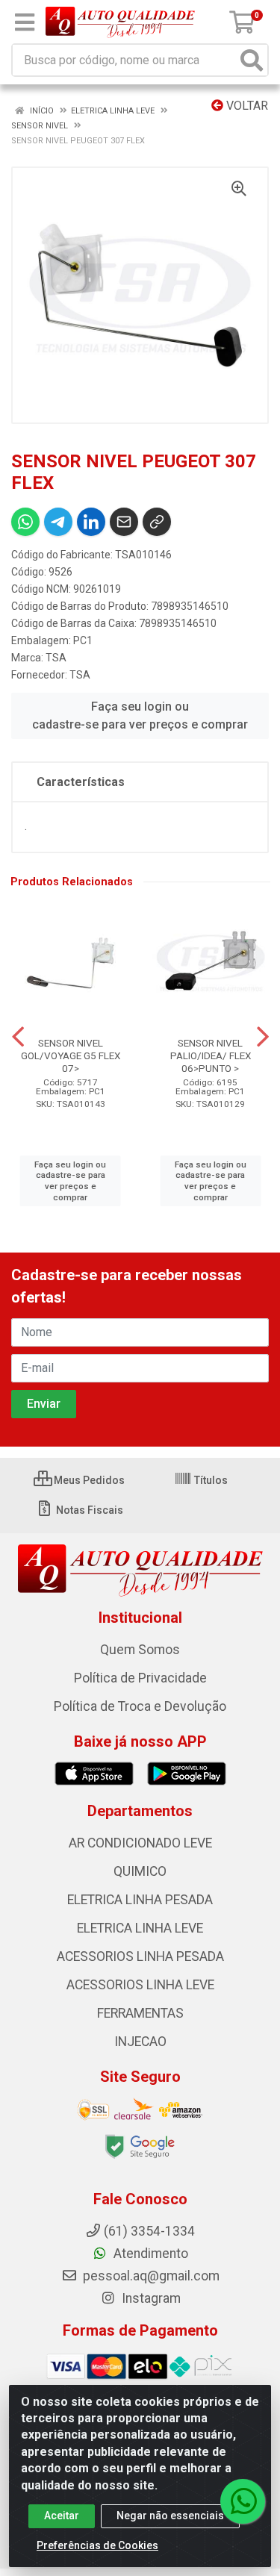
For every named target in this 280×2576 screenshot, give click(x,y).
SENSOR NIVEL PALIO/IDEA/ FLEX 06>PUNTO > (211, 1055)
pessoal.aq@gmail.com (150, 2276)
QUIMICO (140, 1871)
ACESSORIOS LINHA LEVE (140, 1985)
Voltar (246, 106)
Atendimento (149, 2254)
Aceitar (62, 2516)
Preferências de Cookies (97, 2545)
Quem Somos (140, 1650)
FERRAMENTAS (140, 2013)
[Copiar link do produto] (157, 522)
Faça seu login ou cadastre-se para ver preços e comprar (140, 715)
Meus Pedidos (88, 1480)
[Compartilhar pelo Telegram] (58, 522)
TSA (56, 658)
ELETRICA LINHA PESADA (140, 1900)
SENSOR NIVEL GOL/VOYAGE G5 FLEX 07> (71, 1055)
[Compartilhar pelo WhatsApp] (25, 522)
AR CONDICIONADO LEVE (140, 1843)
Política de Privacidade (140, 1678)
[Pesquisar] (252, 60)
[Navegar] (18, 1037)
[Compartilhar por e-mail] (124, 522)
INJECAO (140, 2042)
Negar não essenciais (170, 2516)
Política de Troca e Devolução (140, 1706)
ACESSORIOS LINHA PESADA (140, 1956)
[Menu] (25, 22)
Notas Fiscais (88, 1510)
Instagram (150, 2298)
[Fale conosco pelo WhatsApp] (243, 2501)
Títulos (210, 1480)
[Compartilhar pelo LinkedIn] (91, 522)
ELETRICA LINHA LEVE (140, 1928)
